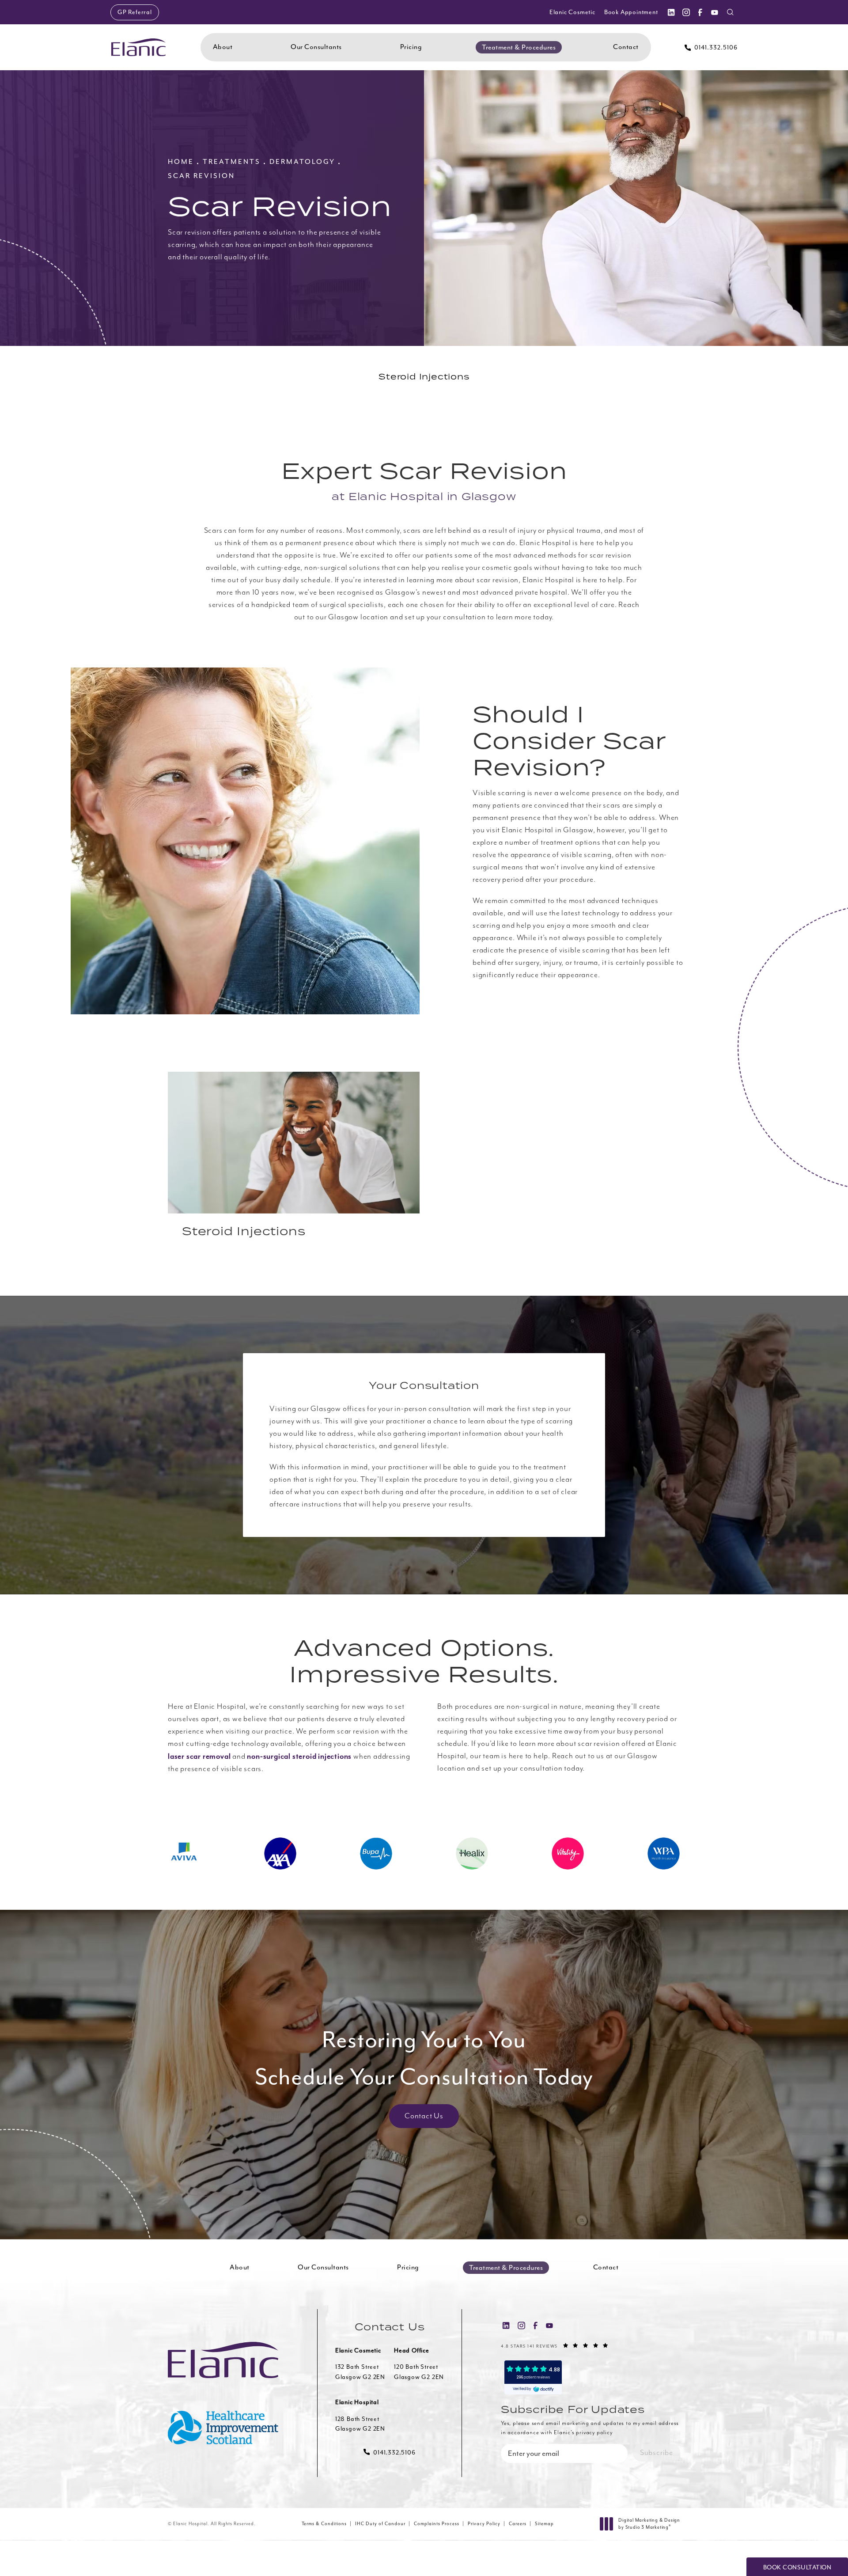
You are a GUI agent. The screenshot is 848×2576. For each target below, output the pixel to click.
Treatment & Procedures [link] (519, 47)
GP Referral (135, 12)
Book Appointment (631, 12)
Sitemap (544, 2524)
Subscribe (657, 2453)
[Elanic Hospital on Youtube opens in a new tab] (715, 12)
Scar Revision (201, 176)
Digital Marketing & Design (649, 2524)
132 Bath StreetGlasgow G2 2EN (360, 2372)
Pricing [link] (411, 47)
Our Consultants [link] (316, 47)
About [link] (223, 47)
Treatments (232, 162)
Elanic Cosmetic (572, 12)
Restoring (424, 2058)
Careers (518, 2524)
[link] (711, 47)
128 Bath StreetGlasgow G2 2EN (360, 2424)
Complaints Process (437, 2524)
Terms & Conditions (324, 2524)
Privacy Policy (484, 2524)
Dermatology (302, 162)
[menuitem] (671, 12)
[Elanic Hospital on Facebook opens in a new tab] (700, 12)
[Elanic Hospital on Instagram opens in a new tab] (685, 12)
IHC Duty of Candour (380, 2524)
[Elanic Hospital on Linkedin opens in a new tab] (671, 12)
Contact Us (424, 2116)
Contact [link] (626, 47)
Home (181, 162)
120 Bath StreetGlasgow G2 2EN (419, 2372)
